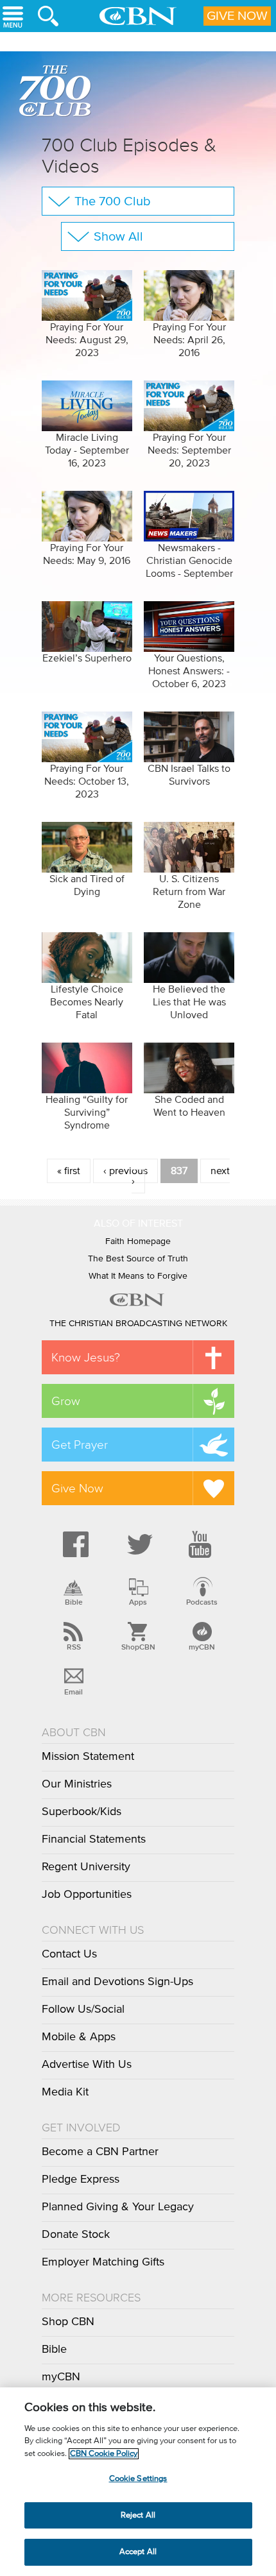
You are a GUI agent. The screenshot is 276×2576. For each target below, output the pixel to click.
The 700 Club (58, 93)
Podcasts (202, 1602)
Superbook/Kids (82, 1812)
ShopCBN (138, 1647)
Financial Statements (94, 1839)
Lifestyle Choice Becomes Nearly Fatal (87, 1002)
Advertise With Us (87, 2065)
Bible (74, 1602)
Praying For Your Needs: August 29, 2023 (87, 340)
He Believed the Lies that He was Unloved (189, 1002)
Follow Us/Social (83, 2009)
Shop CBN (68, 2322)
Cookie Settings (138, 2479)
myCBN (202, 1647)
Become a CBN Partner (100, 2152)
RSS (74, 1647)
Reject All (138, 2515)
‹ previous (125, 1171)
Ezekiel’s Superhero (87, 658)
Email (73, 1692)
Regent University (86, 1867)
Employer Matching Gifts (103, 2262)
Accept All (138, 2552)
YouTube (202, 1544)
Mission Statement (88, 1757)
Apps (138, 1602)
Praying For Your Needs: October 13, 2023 (87, 781)
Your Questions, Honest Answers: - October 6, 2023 (189, 671)
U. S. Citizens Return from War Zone (189, 892)
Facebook (74, 1544)
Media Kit (65, 2092)
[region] (138, 2482)
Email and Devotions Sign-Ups (117, 1982)
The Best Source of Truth (138, 1259)
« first (69, 1171)
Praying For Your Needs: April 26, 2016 (189, 340)
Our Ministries (77, 1784)
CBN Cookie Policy (104, 2454)
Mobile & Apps (79, 2037)
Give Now (237, 16)
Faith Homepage (138, 1241)
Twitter (138, 1544)
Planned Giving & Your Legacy (118, 2207)
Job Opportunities (87, 1895)
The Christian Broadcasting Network (138, 1324)
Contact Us (69, 1954)
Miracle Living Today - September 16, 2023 (87, 450)
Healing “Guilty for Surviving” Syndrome (87, 1113)
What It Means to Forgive (138, 1276)
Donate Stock (76, 2235)
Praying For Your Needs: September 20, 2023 (189, 450)
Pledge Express (81, 2179)
